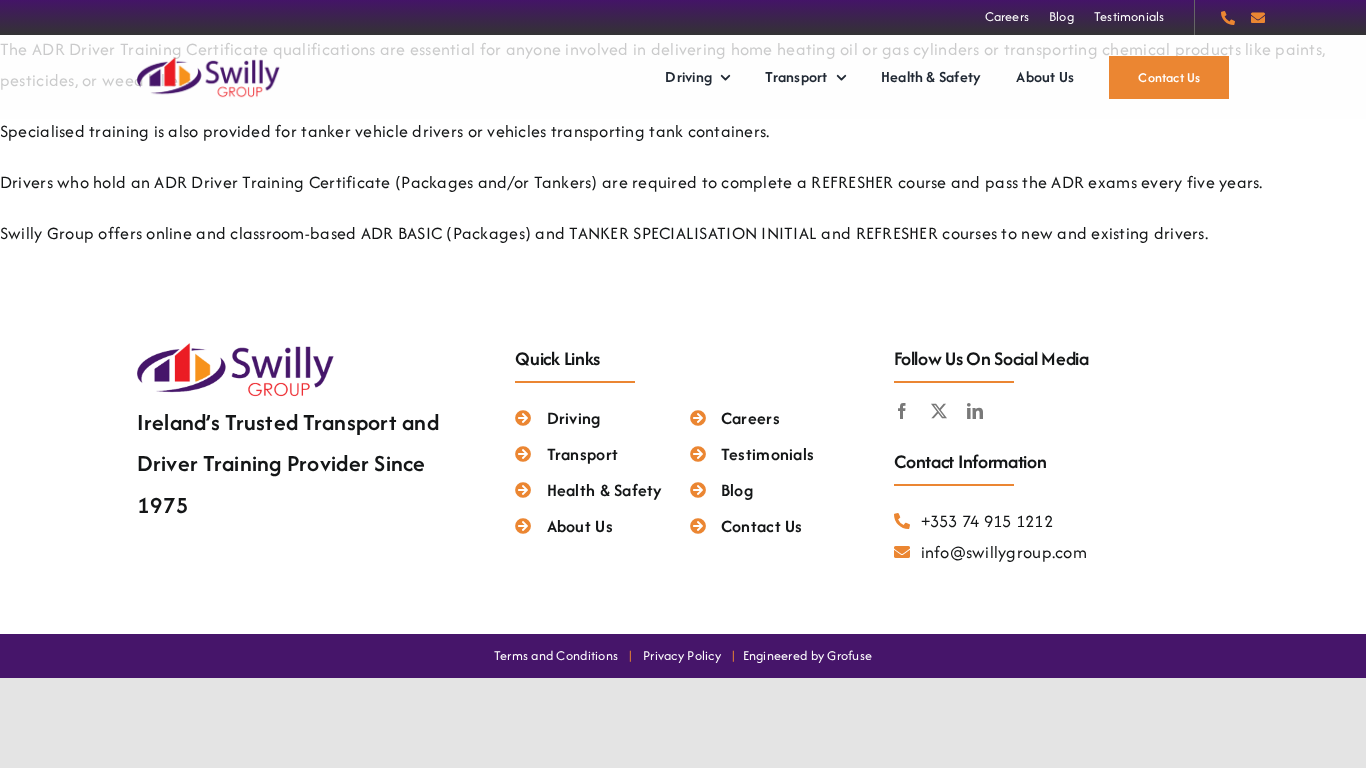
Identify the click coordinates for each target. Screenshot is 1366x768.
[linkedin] (975, 411)
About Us (579, 526)
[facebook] (902, 411)
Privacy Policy (682, 655)
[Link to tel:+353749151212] (1228, 18)
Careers (750, 418)
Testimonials (767, 454)
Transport (582, 454)
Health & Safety (604, 490)
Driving (573, 418)
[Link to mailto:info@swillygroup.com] (1258, 18)
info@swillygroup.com (1004, 552)
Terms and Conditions (556, 655)
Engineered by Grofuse (808, 655)
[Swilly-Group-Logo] (210, 62)
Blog (737, 490)
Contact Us (762, 526)
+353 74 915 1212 (987, 521)
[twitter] (939, 411)
